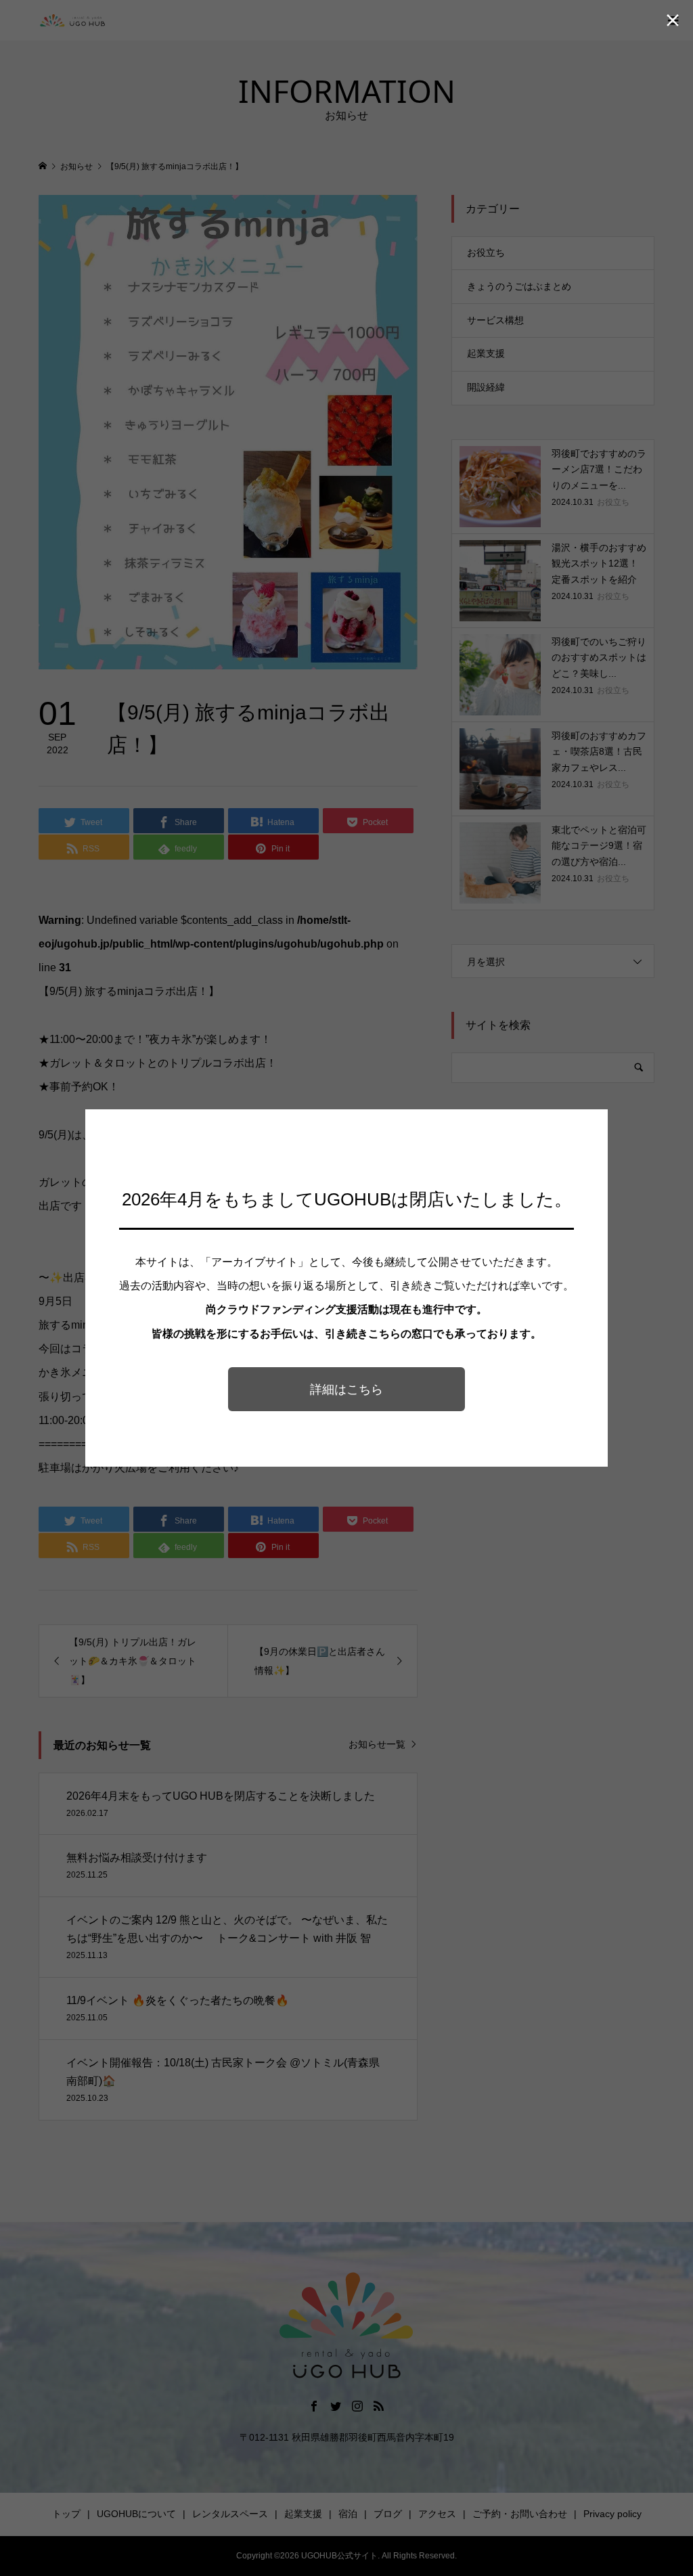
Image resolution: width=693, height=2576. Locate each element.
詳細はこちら (346, 1390)
